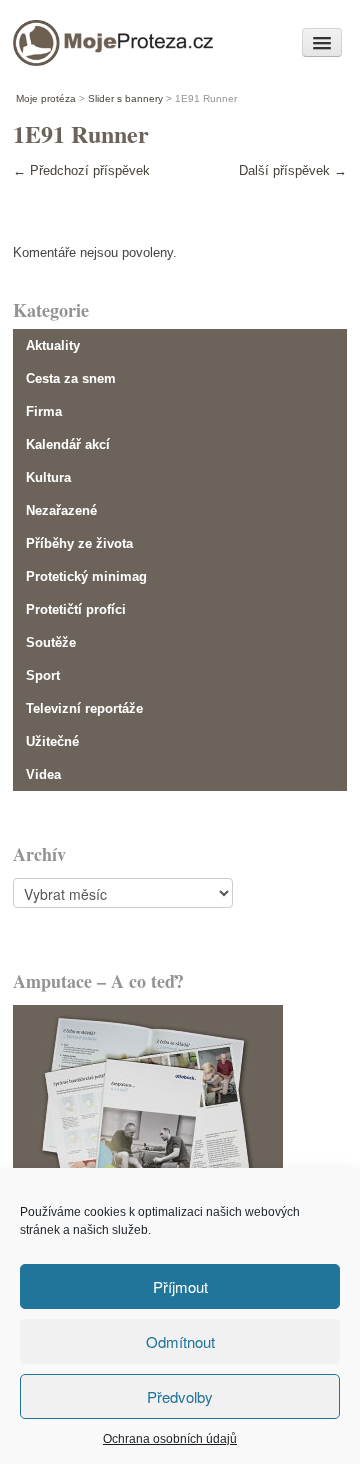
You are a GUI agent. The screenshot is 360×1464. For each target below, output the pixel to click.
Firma (44, 411)
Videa (43, 774)
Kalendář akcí (68, 444)
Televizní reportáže (84, 708)
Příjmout (180, 1286)
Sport (43, 675)
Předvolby (180, 1396)
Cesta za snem (71, 378)
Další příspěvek (293, 170)
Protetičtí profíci (76, 609)
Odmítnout (180, 1341)
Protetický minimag (86, 576)
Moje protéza (82, 37)
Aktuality (53, 345)
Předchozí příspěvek (81, 170)
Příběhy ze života (79, 543)
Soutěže (51, 642)
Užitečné (52, 741)
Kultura (48, 477)
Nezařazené (61, 510)
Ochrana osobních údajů (170, 1439)
